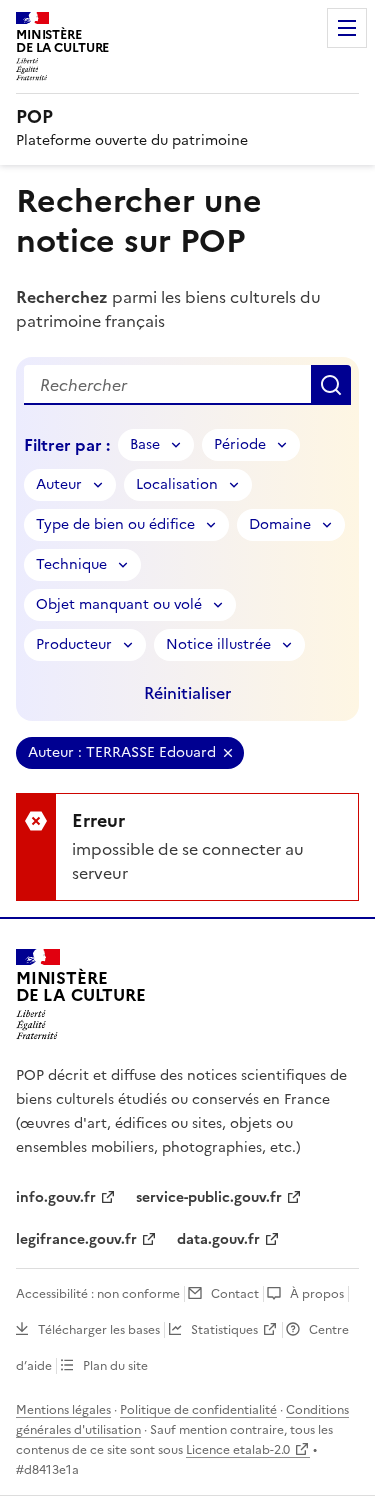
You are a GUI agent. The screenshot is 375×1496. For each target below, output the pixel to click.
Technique (71, 564)
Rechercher (331, 385)
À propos (317, 1294)
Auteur (59, 484)
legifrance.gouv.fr (76, 1239)
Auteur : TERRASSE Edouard (122, 752)
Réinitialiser (187, 693)
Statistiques (224, 1330)
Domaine (280, 524)
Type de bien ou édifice (115, 524)
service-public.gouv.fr (209, 1197)
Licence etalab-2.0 (238, 1450)
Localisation (177, 484)
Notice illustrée (218, 644)
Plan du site (115, 1366)
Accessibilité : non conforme (98, 1294)
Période (240, 444)
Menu (347, 28)
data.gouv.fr (218, 1239)
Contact (235, 1294)
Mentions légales (63, 1410)
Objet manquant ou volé (119, 604)
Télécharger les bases (99, 1330)
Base (145, 444)
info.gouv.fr (56, 1197)
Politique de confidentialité (198, 1410)
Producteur (74, 644)
